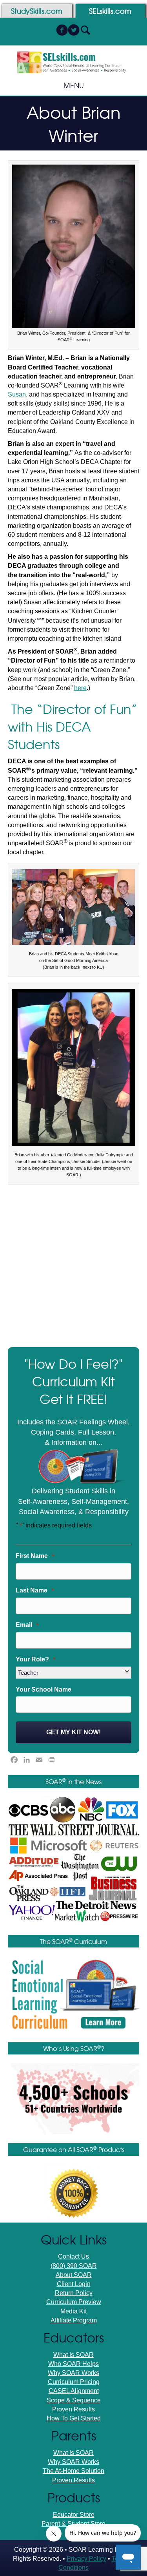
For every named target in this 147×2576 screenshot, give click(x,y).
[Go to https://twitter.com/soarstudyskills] (74, 31)
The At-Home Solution (73, 2471)
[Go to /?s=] (85, 31)
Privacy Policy (86, 2559)
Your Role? (35, 1659)
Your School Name (44, 1689)
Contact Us (73, 2256)
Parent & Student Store (73, 2524)
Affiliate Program (74, 2320)
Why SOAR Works (73, 2373)
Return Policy (74, 2293)
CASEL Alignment (74, 2391)
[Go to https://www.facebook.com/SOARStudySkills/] (62, 31)
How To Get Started (74, 2418)
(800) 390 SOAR (74, 2266)
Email (27, 1625)
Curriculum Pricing (74, 2382)
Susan (17, 394)
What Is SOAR (73, 2355)
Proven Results (73, 2409)
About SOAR (74, 2275)
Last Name (35, 1590)
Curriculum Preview (74, 2302)
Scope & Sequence (74, 2400)
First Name (35, 1556)
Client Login (74, 2284)
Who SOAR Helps (73, 2364)
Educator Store (74, 2515)
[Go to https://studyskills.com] (37, 11)
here (80, 688)
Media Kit (73, 2311)
